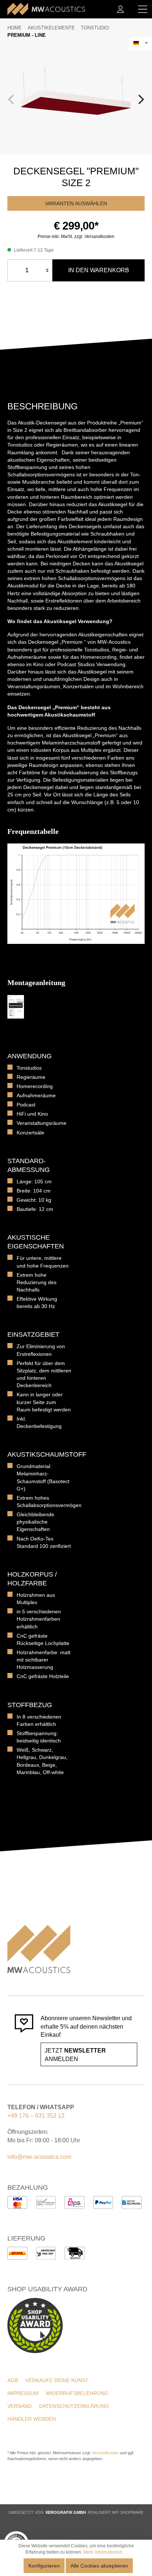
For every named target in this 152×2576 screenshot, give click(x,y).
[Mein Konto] (121, 9)
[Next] (140, 99)
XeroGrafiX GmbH (66, 2512)
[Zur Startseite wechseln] (46, 9)
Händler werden (32, 2419)
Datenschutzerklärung (74, 2406)
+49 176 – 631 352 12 (36, 2116)
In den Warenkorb (99, 270)
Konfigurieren (44, 2566)
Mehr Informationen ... (105, 2552)
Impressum (23, 2393)
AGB (13, 2380)
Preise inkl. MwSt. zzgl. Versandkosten (76, 237)
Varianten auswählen (76, 203)
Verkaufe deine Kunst (57, 2380)
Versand (20, 2406)
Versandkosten (105, 2453)
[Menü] (143, 9)
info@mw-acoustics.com (39, 2157)
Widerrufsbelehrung (77, 2393)
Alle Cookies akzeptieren (99, 2566)
